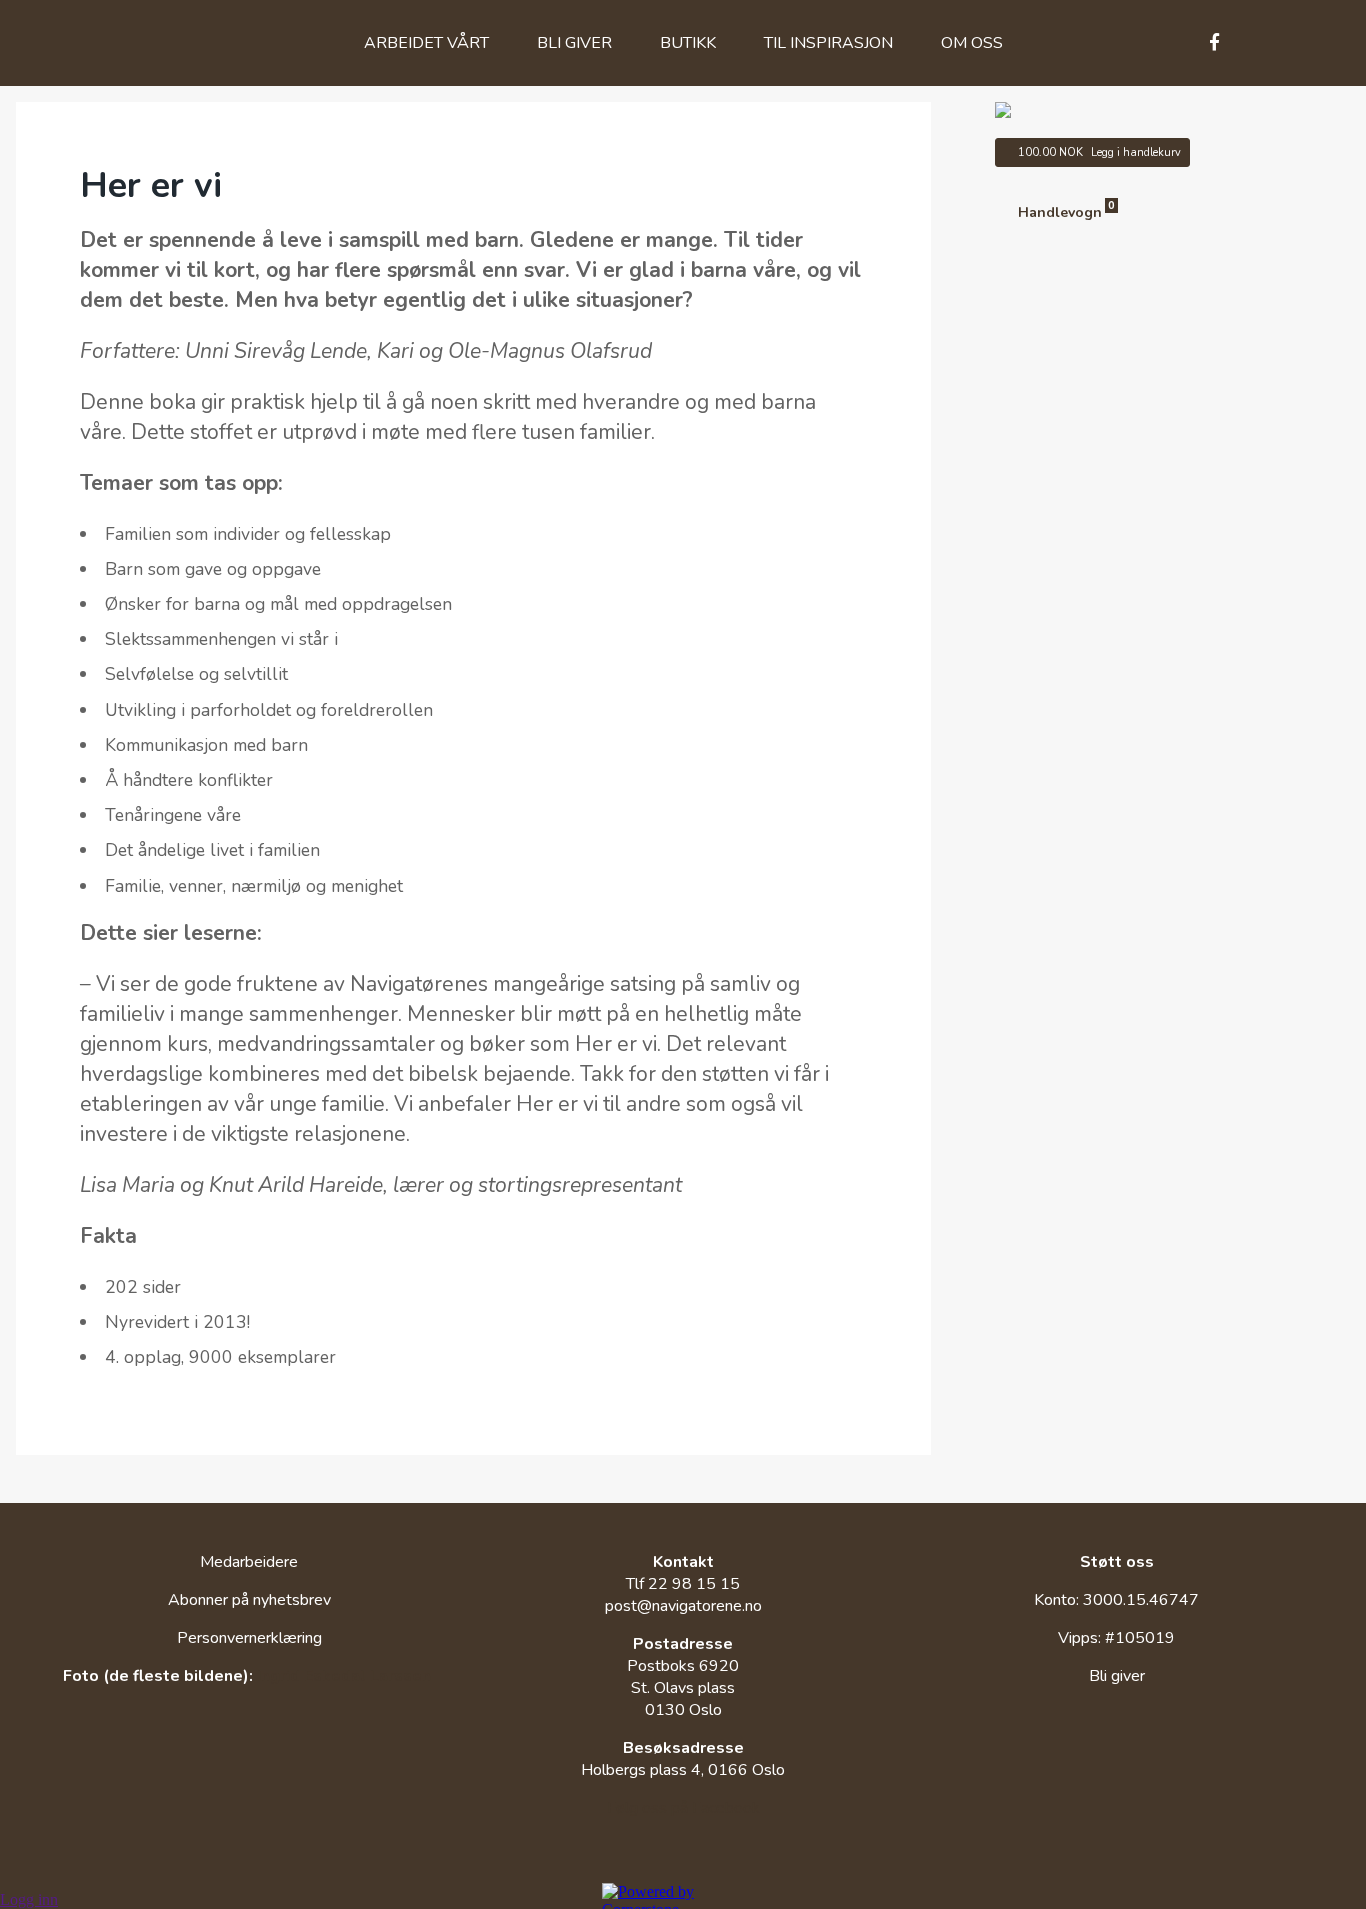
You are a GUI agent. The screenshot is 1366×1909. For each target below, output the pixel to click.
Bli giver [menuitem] (574, 43)
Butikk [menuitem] (688, 43)
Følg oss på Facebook (683, 1808)
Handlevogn (1066, 212)
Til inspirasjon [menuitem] (828, 43)
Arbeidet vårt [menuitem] (426, 43)
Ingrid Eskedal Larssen (344, 1676)
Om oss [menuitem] (972, 43)
